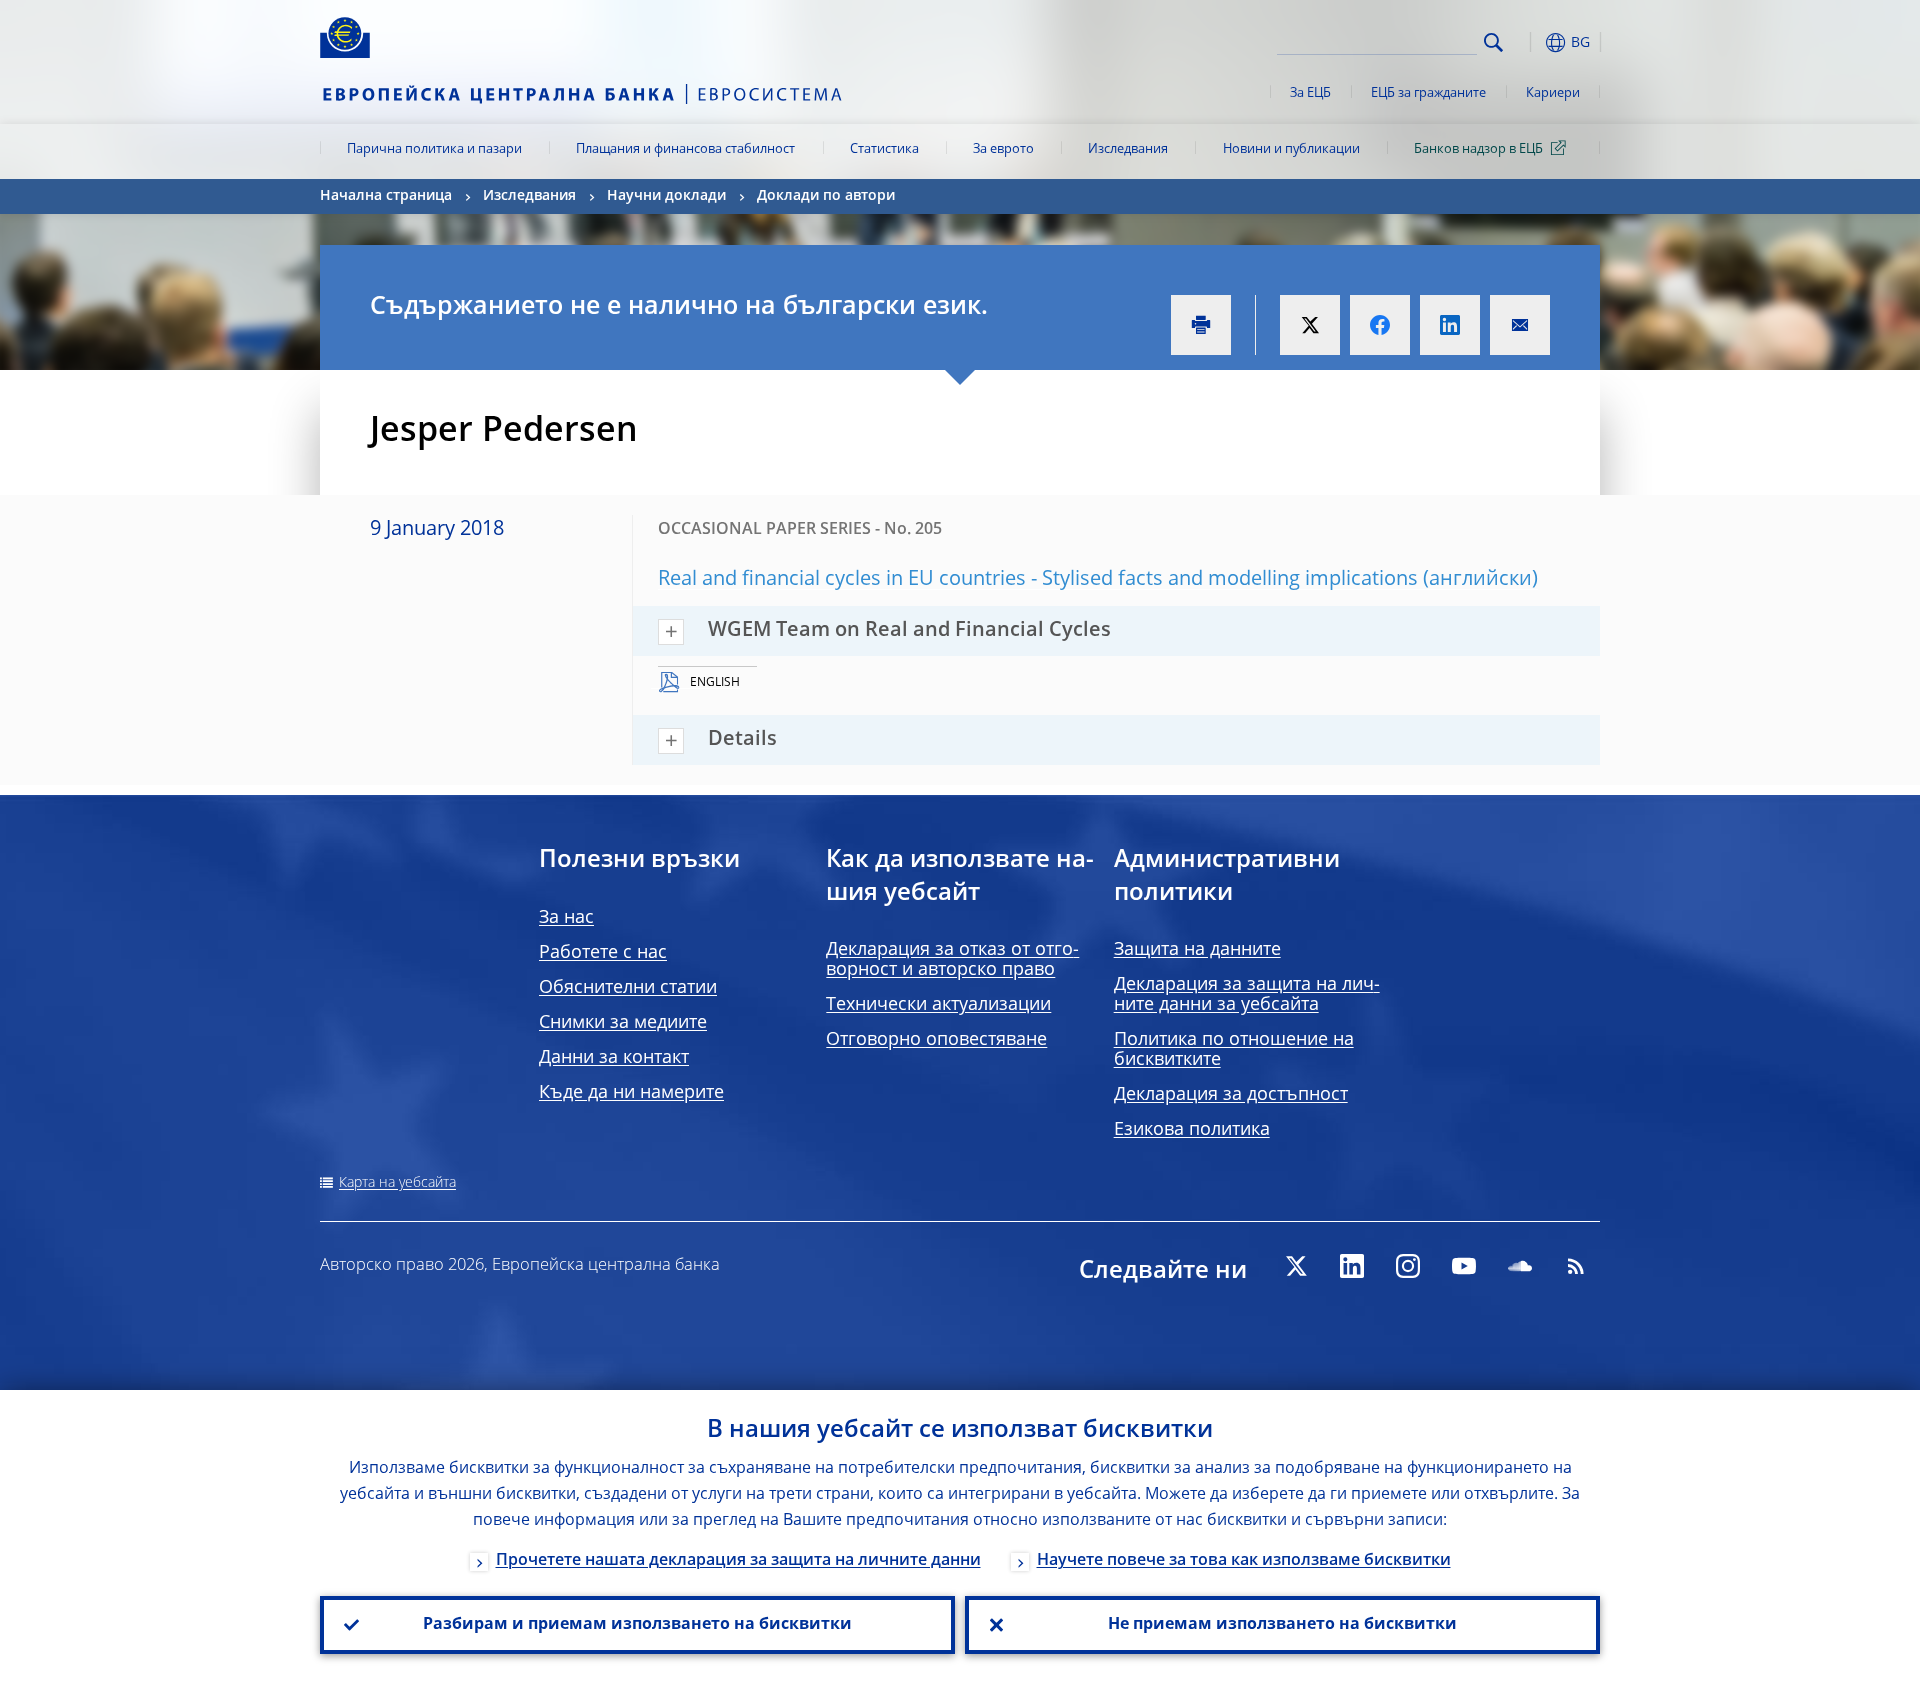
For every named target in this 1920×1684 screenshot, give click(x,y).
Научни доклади (666, 196)
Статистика (884, 149)
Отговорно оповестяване (936, 1040)
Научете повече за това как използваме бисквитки (1244, 1561)
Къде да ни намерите (631, 1093)
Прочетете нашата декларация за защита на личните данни (738, 1561)
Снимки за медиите (623, 1023)
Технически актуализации (938, 1005)
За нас (566, 918)
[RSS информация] (1576, 1266)
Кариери (1553, 93)
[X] (1296, 1266)
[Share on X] (1310, 325)
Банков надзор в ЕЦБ (1478, 149)
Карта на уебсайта (397, 1183)
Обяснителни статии (628, 988)
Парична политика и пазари (434, 149)
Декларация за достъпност (1231, 1095)
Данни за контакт (614, 1058)
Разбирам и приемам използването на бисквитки (637, 1625)
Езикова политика (1192, 1130)
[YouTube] (1464, 1266)
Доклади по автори (826, 196)
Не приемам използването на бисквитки (1282, 1625)
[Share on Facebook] (1380, 325)
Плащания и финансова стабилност (685, 149)
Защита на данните (1197, 950)
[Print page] (1201, 325)
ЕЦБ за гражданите (1428, 93)
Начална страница (386, 196)
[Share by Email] (1520, 325)
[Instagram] (1408, 1266)
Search (1493, 42)
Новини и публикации (1291, 149)
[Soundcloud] (1520, 1266)
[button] (1530, 42)
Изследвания (1128, 149)
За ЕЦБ (1310, 93)
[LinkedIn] (1352, 1266)
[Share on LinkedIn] (1450, 325)
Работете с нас (603, 953)
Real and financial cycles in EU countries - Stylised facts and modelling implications (1038, 580)
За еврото (1003, 149)
